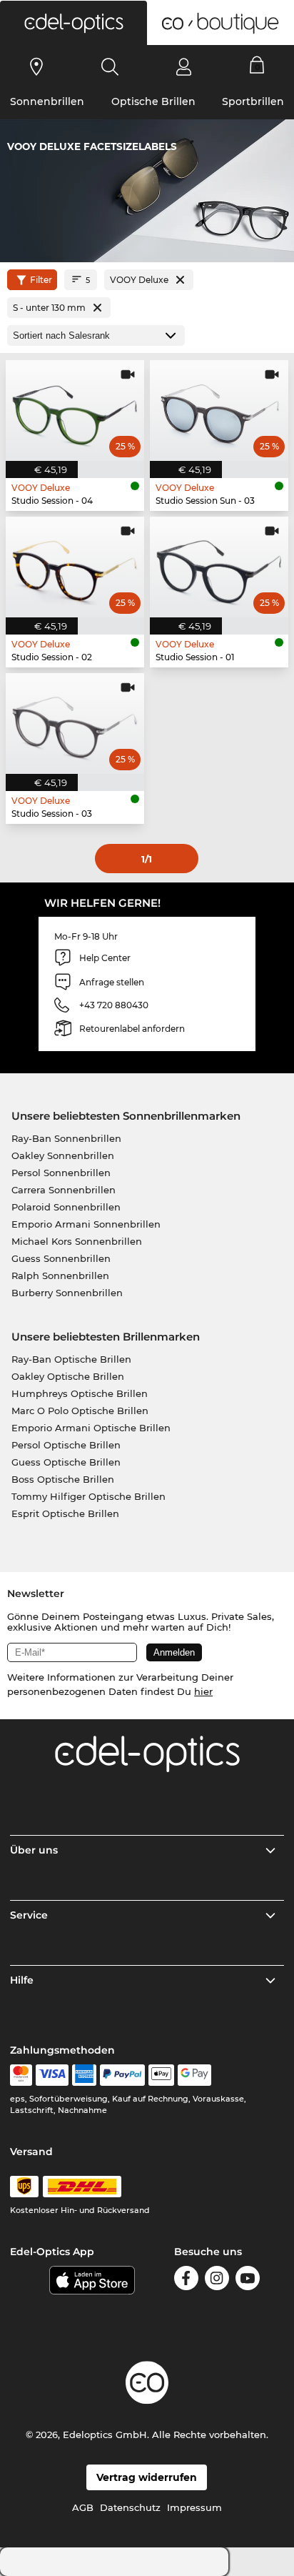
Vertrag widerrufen (147, 2477)
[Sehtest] (37, 66)
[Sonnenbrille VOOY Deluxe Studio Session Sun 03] (219, 411)
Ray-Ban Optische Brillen (71, 1359)
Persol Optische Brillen (66, 1445)
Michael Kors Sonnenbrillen (77, 1241)
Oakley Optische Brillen (68, 1376)
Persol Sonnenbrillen (61, 1173)
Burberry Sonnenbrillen (67, 1293)
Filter (41, 280)
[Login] (184, 66)
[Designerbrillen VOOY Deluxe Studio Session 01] (219, 567)
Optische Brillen (153, 101)
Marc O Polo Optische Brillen (80, 1411)
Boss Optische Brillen (63, 1479)
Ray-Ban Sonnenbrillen (66, 1138)
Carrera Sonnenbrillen (64, 1190)
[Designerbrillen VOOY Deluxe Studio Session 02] (75, 567)
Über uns (34, 1850)
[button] (73, 23)
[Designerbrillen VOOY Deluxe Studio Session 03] (75, 723)
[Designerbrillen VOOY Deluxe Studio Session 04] (75, 411)
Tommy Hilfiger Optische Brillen (88, 1496)
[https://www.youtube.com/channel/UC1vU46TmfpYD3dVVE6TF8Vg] (248, 2281)
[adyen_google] (194, 2075)
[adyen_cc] (21, 2075)
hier (203, 1691)
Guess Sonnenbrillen (61, 1258)
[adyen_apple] (161, 2075)
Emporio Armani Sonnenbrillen (86, 1224)
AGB (83, 2507)
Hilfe (22, 1980)
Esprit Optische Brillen (65, 1513)
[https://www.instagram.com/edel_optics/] (217, 2281)
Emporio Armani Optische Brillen (91, 1428)
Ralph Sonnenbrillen (60, 1275)
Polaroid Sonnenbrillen (66, 1207)
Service (29, 1915)
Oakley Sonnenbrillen (63, 1155)
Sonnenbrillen (47, 101)
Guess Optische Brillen (66, 1462)
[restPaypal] (122, 2075)
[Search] (110, 66)
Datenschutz (130, 2507)
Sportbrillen (253, 101)
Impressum (194, 2507)
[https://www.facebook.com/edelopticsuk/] (186, 2281)
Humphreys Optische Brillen (80, 1393)
